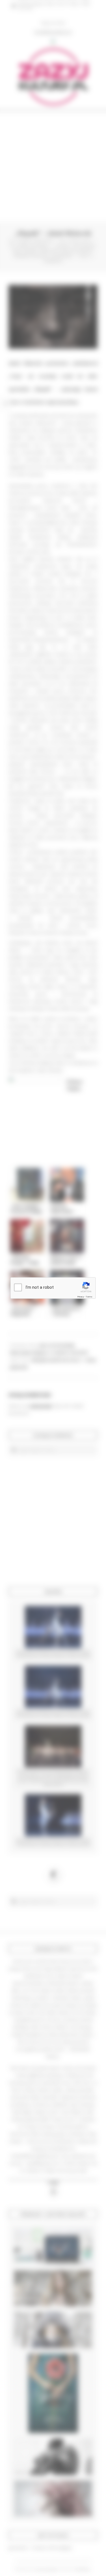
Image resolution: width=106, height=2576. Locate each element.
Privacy (81, 1297)
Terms (89, 1297)
